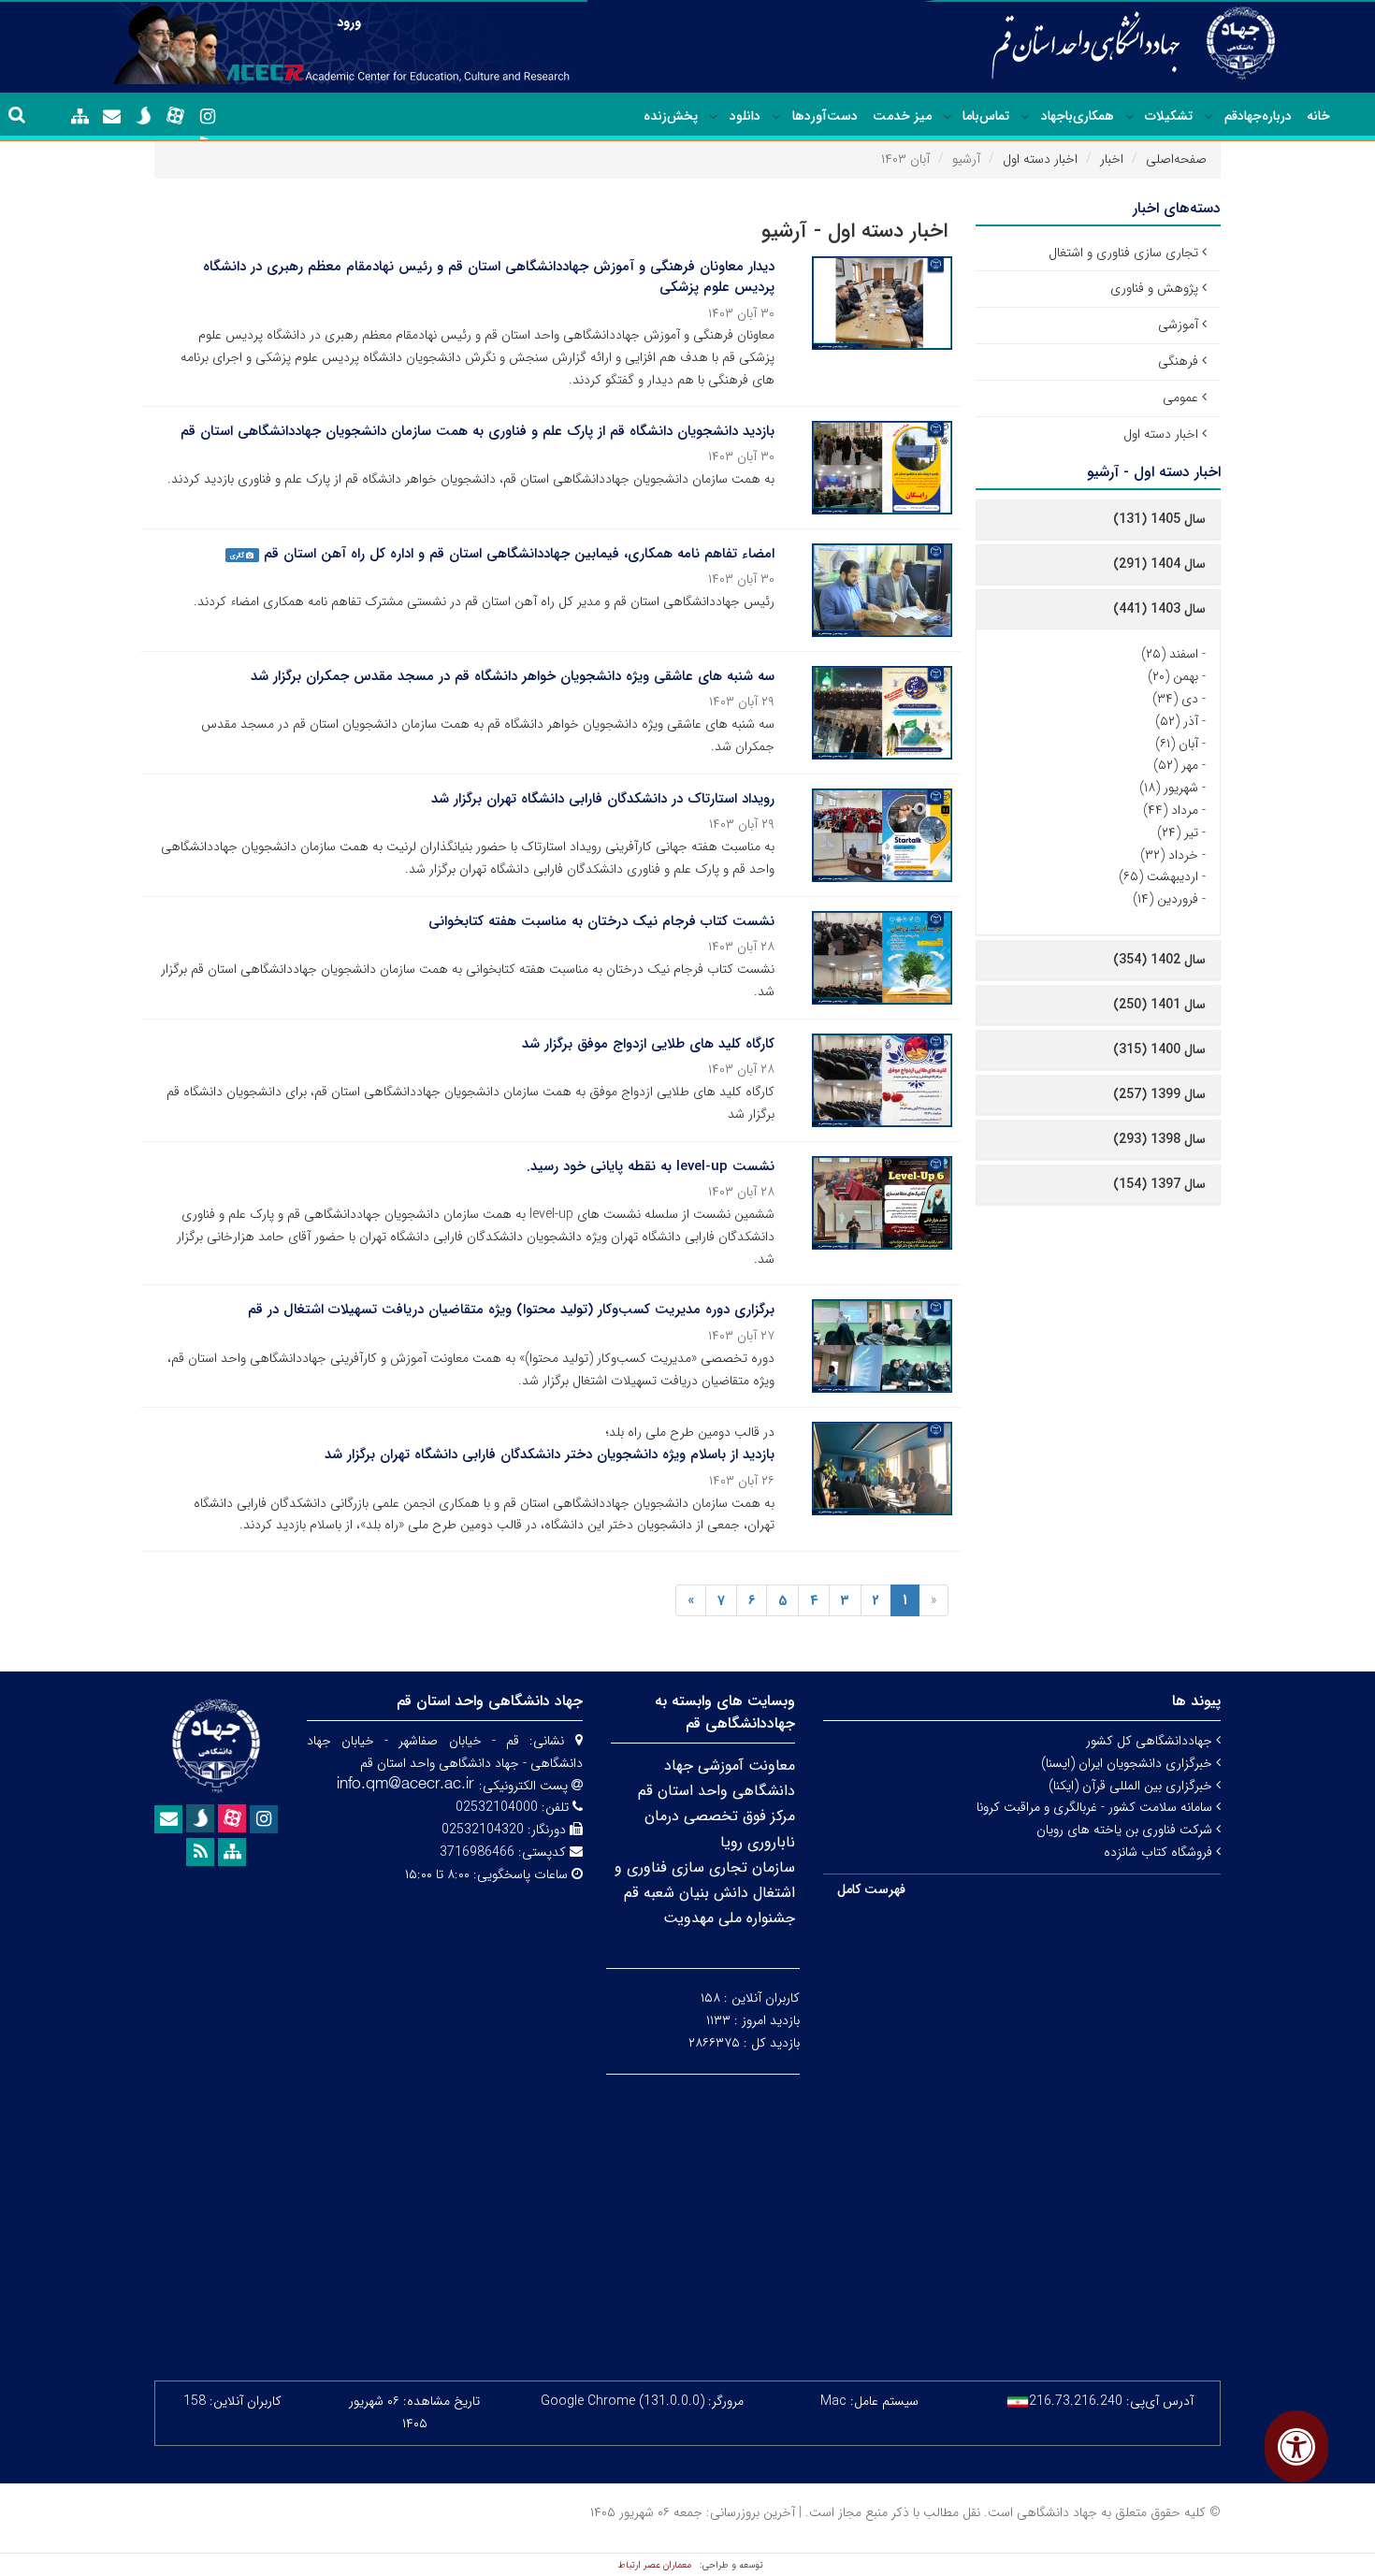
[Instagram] (208, 117)
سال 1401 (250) (1159, 1005)
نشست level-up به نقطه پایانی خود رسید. (651, 1166)
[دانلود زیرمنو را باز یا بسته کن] (714, 117)
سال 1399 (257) (1159, 1094)
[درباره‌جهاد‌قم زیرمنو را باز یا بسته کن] (1209, 117)
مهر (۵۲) (1176, 765)
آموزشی (1178, 325)
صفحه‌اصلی (1176, 159)
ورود (349, 22)
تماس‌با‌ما (986, 116)
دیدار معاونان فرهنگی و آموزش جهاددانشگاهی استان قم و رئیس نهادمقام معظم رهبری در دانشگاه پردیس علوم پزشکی (489, 277)
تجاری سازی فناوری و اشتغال (1123, 253)
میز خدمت (902, 116)
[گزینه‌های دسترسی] (1296, 2446)
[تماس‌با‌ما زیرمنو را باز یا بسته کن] (948, 117)
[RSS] (200, 1852)
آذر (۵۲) (1177, 721)
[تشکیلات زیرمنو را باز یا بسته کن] (1130, 117)
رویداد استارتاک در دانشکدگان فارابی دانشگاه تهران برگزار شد (603, 799)
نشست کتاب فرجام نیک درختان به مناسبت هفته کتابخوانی (601, 921)
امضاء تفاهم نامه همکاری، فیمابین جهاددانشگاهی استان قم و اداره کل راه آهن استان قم (519, 554)
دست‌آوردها (825, 116)
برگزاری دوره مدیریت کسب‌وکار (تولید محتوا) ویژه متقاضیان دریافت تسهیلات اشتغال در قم (511, 1310)
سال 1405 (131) (1159, 519)
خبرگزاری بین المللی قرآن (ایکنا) (1132, 1786)
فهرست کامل (871, 1889)
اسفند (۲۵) (1170, 654)
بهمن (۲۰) (1173, 676)
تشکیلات (1169, 116)
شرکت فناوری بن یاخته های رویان (1126, 1830)
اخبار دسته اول (1040, 159)
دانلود (745, 116)
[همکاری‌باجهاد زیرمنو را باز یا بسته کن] (1025, 117)
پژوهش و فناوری (1154, 288)
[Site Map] (80, 117)
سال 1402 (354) (1159, 960)
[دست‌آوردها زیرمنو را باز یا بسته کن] (776, 117)
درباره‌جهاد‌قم (1258, 116)
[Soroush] (144, 116)
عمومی (1180, 398)
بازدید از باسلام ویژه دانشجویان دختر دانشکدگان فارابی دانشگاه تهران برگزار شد (550, 1454)
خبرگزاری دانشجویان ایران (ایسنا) (1129, 1763)
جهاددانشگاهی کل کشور (1151, 1741)
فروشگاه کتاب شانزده (1160, 1852)
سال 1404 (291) (1159, 564)
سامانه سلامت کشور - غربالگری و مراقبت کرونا (1096, 1807)
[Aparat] (176, 116)
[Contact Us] (112, 117)
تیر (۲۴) (1178, 832)
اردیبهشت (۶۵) (1158, 876)
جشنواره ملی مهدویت (729, 1918)
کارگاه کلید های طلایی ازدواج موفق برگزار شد (648, 1044)
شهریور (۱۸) (1169, 788)
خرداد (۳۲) (1169, 855)
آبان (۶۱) (1177, 744)
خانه (1318, 116)
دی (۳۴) (1175, 699)
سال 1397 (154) (1159, 1184)
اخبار (1112, 159)
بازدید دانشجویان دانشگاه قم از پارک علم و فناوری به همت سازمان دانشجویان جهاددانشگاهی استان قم (478, 431)
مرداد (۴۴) (1171, 810)
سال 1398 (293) (1159, 1139)
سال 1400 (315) (1159, 1049)
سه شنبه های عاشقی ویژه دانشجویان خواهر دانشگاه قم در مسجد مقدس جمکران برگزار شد (513, 676)
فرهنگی (1178, 361)
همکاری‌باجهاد (1078, 116)
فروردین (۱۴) (1165, 899)
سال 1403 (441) (1159, 609)
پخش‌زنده (671, 116)
